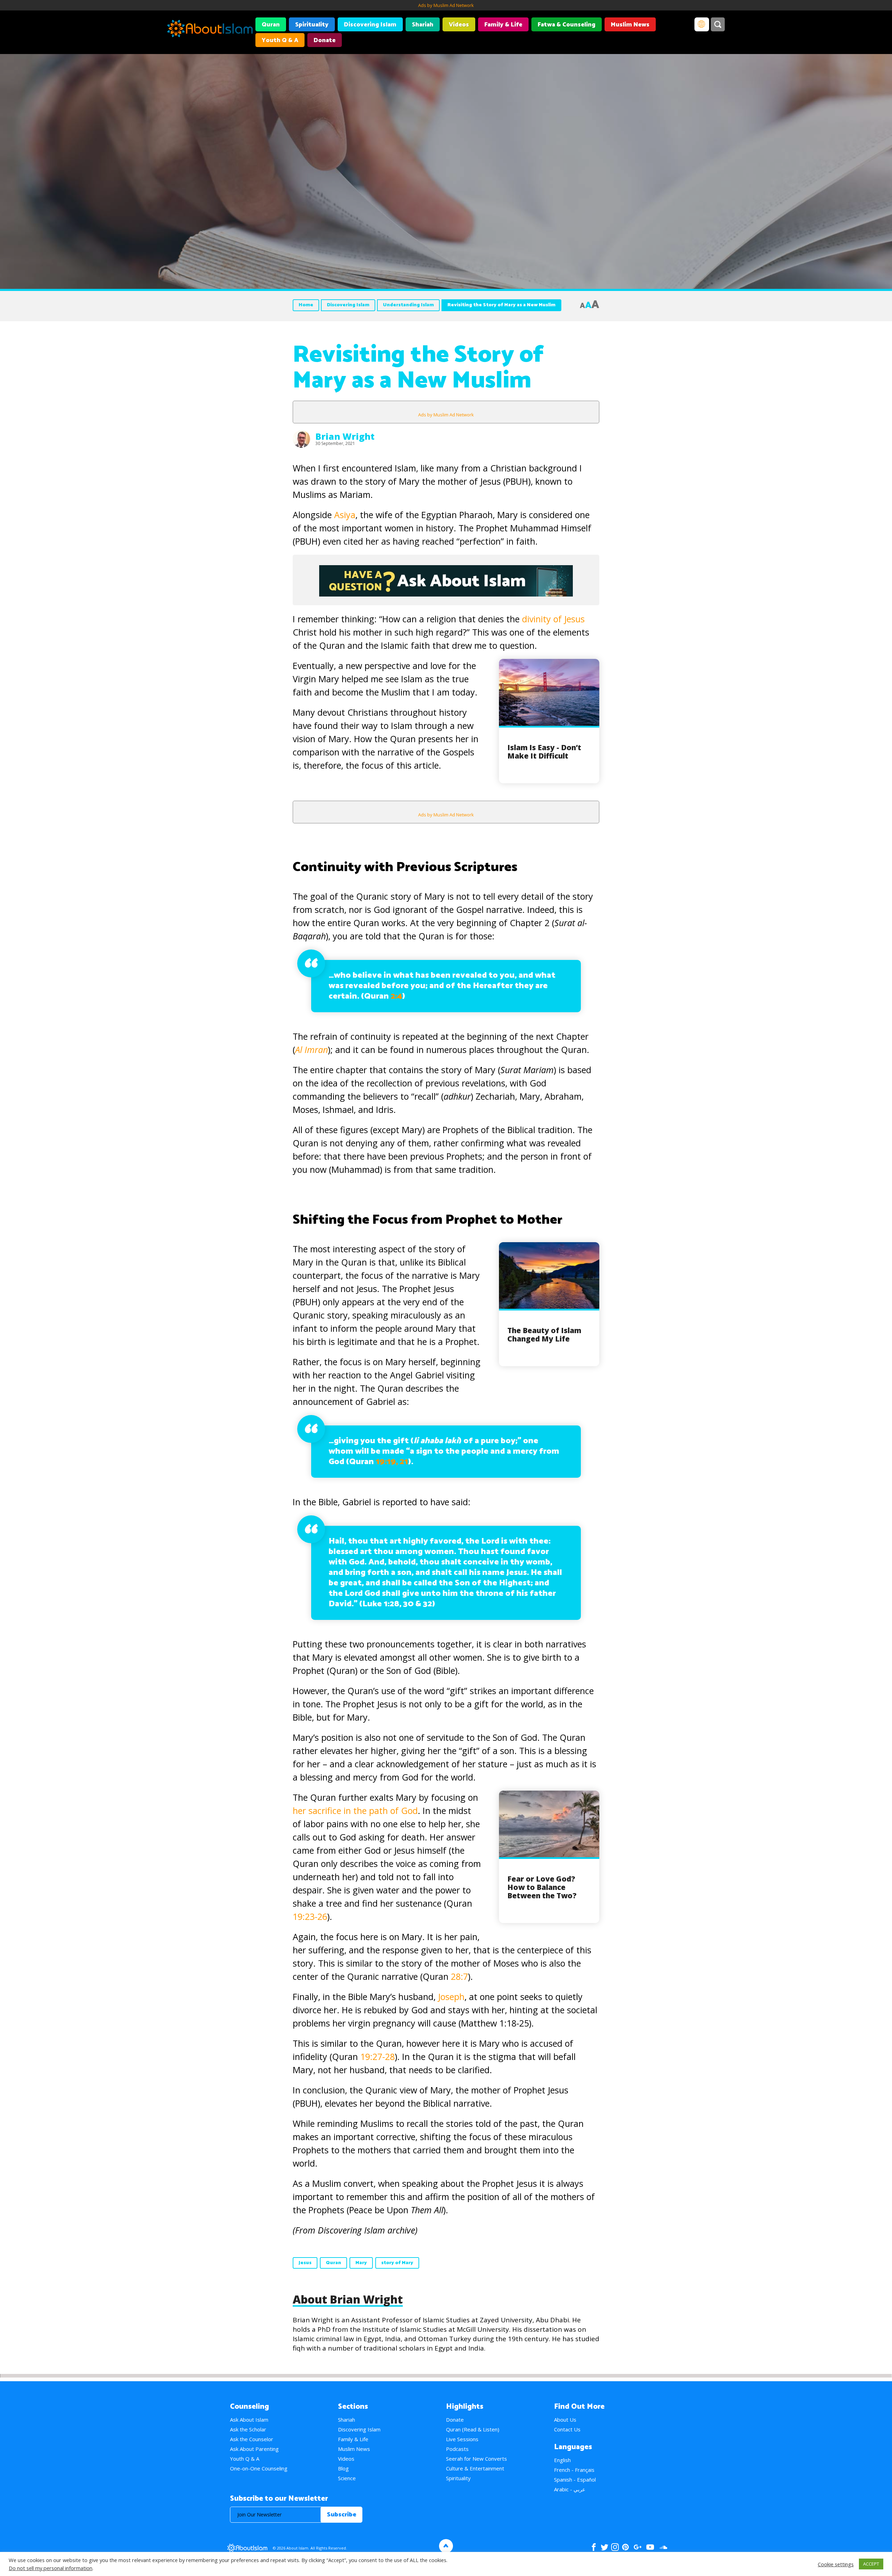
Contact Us (567, 2429)
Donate (325, 40)
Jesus (305, 2263)
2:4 (396, 996)
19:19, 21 (392, 1462)
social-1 (663, 2547)
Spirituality (312, 25)
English (562, 2460)
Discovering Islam (370, 25)
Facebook (594, 2547)
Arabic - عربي (570, 2489)
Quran (271, 25)
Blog (343, 2468)
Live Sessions (462, 2439)
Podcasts (457, 2449)
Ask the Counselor (252, 2439)
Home (306, 305)
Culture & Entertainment (475, 2468)
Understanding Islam (408, 305)
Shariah (423, 25)
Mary (361, 2263)
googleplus (637, 2547)
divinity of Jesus (553, 619)
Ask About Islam (249, 2420)
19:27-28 (378, 2056)
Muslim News (630, 25)
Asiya (345, 515)
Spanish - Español (575, 2479)
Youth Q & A (280, 40)
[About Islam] (210, 30)
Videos (459, 25)
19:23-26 (310, 1916)
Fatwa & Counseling (567, 25)
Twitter (604, 2547)
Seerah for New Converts (476, 2459)
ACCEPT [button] (871, 2564)
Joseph (451, 1997)
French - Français (574, 2470)
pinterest (625, 2547)
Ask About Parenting (254, 2449)
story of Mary (397, 2263)
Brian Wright (345, 436)
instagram (615, 2547)
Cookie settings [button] (836, 2564)
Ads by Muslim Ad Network (446, 5)
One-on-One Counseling (259, 2468)
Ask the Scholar (248, 2429)
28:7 (459, 1976)
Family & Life (503, 25)
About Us (565, 2420)
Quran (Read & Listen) (473, 2429)
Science (347, 2478)
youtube (650, 2547)
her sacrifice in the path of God (355, 1810)
